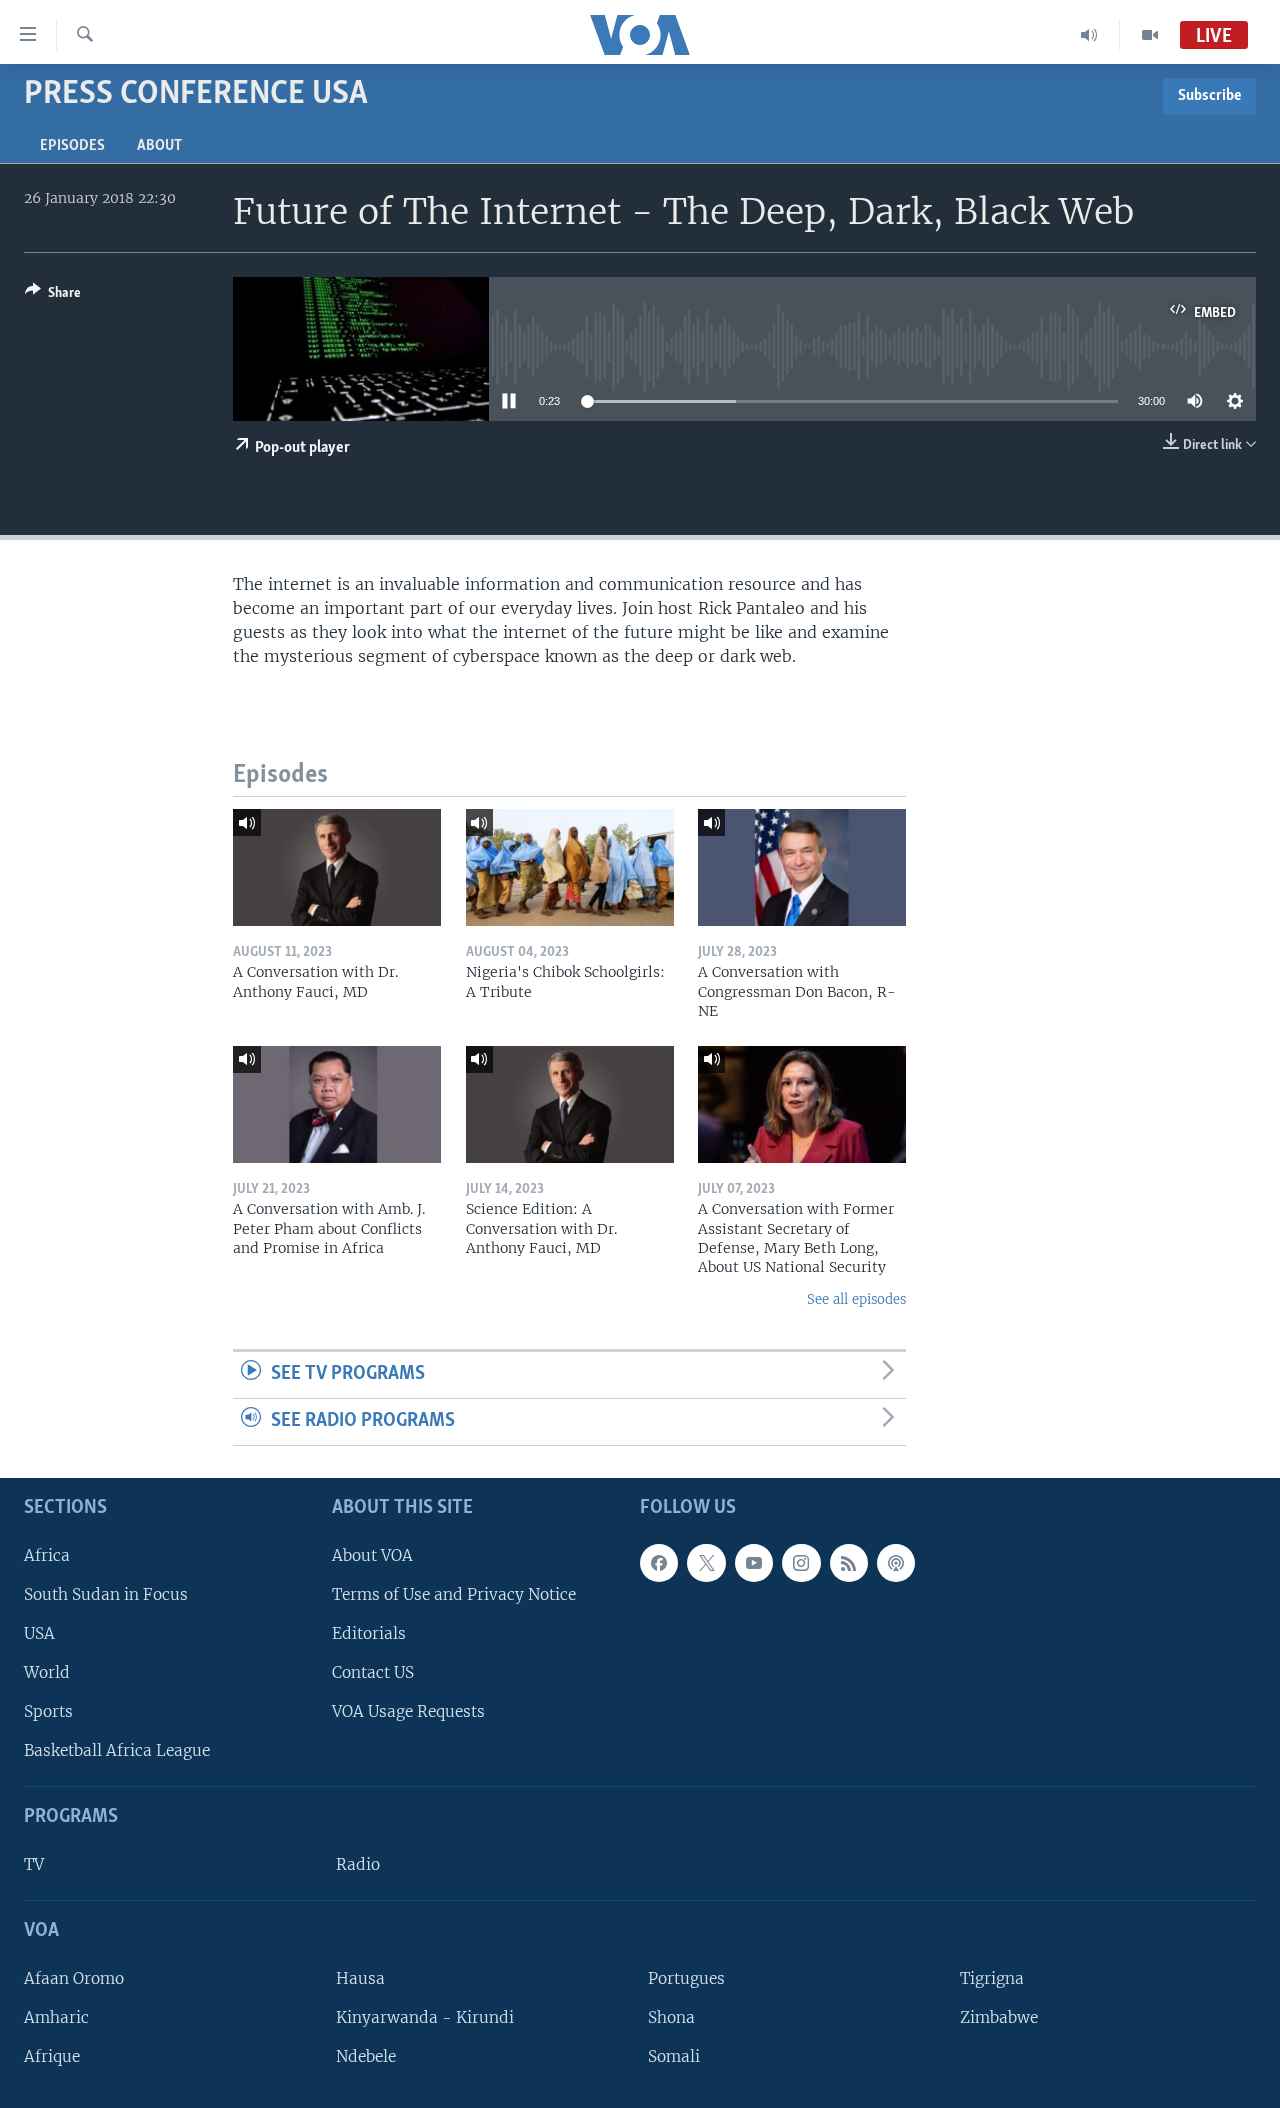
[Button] (53, 296)
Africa (47, 1554)
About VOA (372, 1554)
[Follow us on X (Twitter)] (706, 1562)
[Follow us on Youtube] (754, 1562)
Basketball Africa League (117, 1750)
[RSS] (849, 1562)
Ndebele (366, 2056)
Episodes (72, 146)
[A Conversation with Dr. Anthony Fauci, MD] (337, 867)
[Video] (1150, 35)
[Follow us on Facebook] (659, 1562)
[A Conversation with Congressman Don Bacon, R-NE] (802, 867)
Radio (358, 1864)
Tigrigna (992, 1978)
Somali (674, 2056)
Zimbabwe (999, 2017)
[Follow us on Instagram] (801, 1562)
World (47, 1672)
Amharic (56, 2017)
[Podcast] (896, 1562)
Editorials (369, 1633)
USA (39, 1633)
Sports (48, 1711)
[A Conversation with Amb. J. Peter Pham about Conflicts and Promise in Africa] (337, 1104)
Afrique (52, 2056)
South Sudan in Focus (106, 1594)
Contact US (373, 1672)
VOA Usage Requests (408, 1711)
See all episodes (856, 1299)
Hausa (360, 1978)
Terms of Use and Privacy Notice (454, 1594)
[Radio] (1089, 35)
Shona (671, 2017)
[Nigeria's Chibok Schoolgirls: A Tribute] (570, 867)
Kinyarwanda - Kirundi (425, 2017)
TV (34, 1864)
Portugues (686, 1978)
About (159, 146)
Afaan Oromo (74, 1978)
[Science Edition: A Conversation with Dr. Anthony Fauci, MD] (570, 1104)
